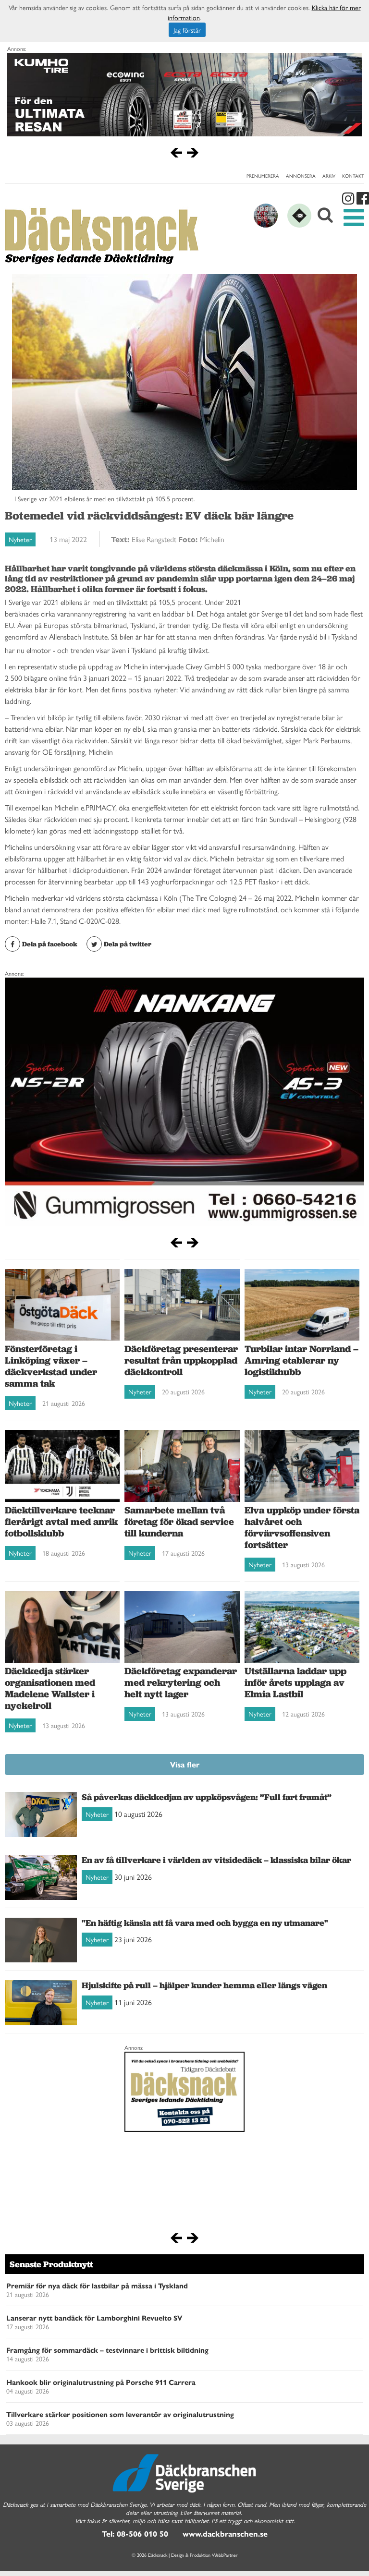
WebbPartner (225, 2555)
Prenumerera (263, 176)
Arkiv (329, 176)
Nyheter (20, 539)
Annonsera (301, 176)
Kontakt (353, 176)
